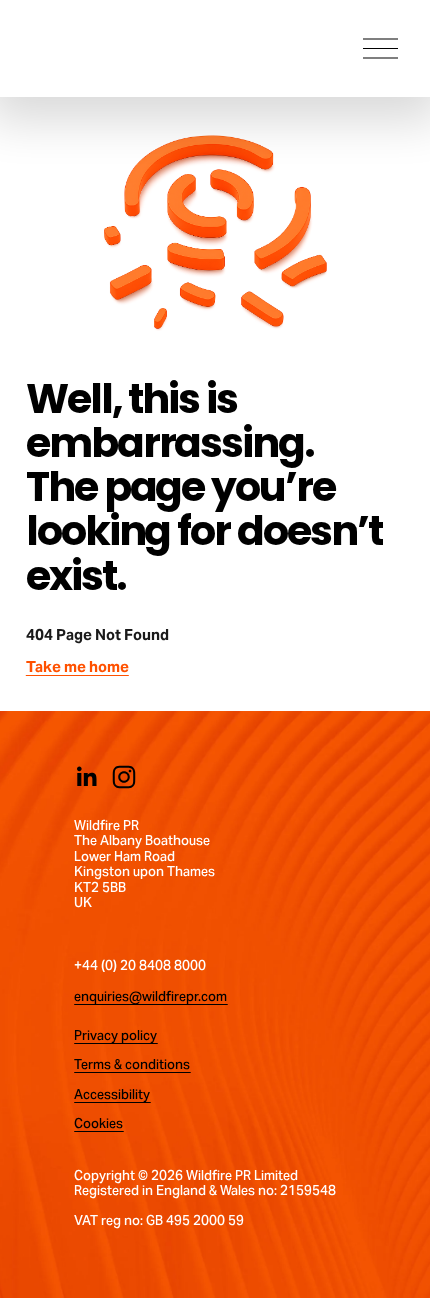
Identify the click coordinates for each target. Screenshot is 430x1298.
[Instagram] (124, 777)
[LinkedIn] (86, 777)
